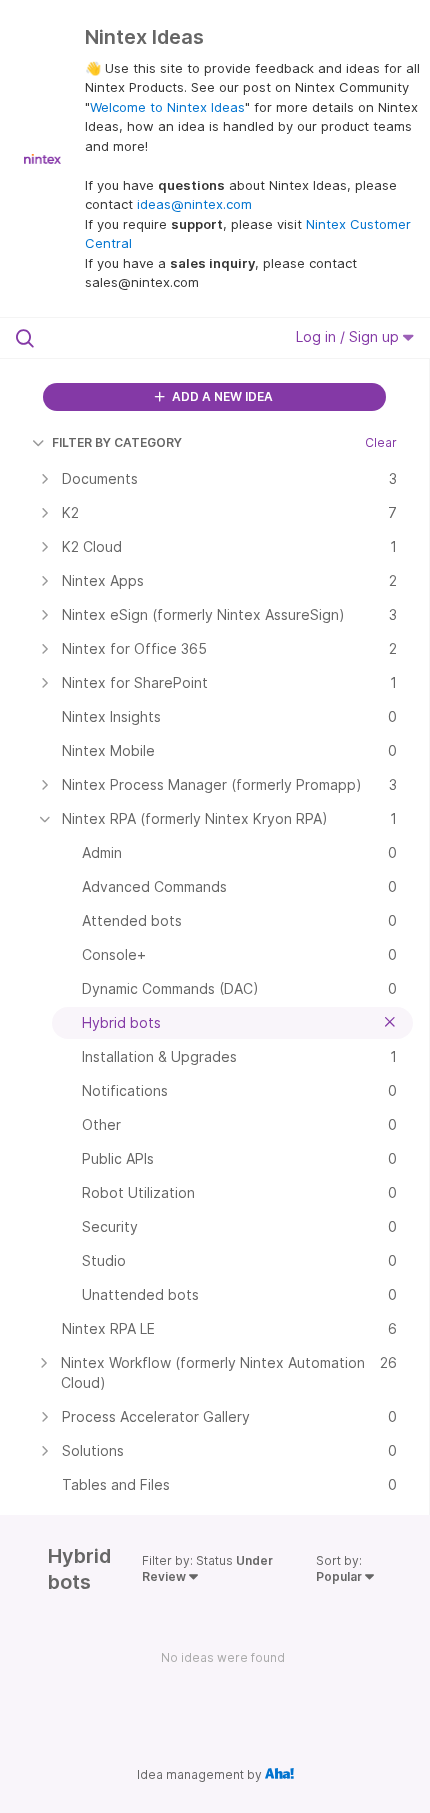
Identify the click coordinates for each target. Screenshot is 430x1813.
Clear (381, 442)
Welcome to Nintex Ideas (167, 107)
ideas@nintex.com (194, 204)
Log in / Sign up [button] (349, 336)
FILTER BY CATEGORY (117, 442)
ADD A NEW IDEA (221, 396)
